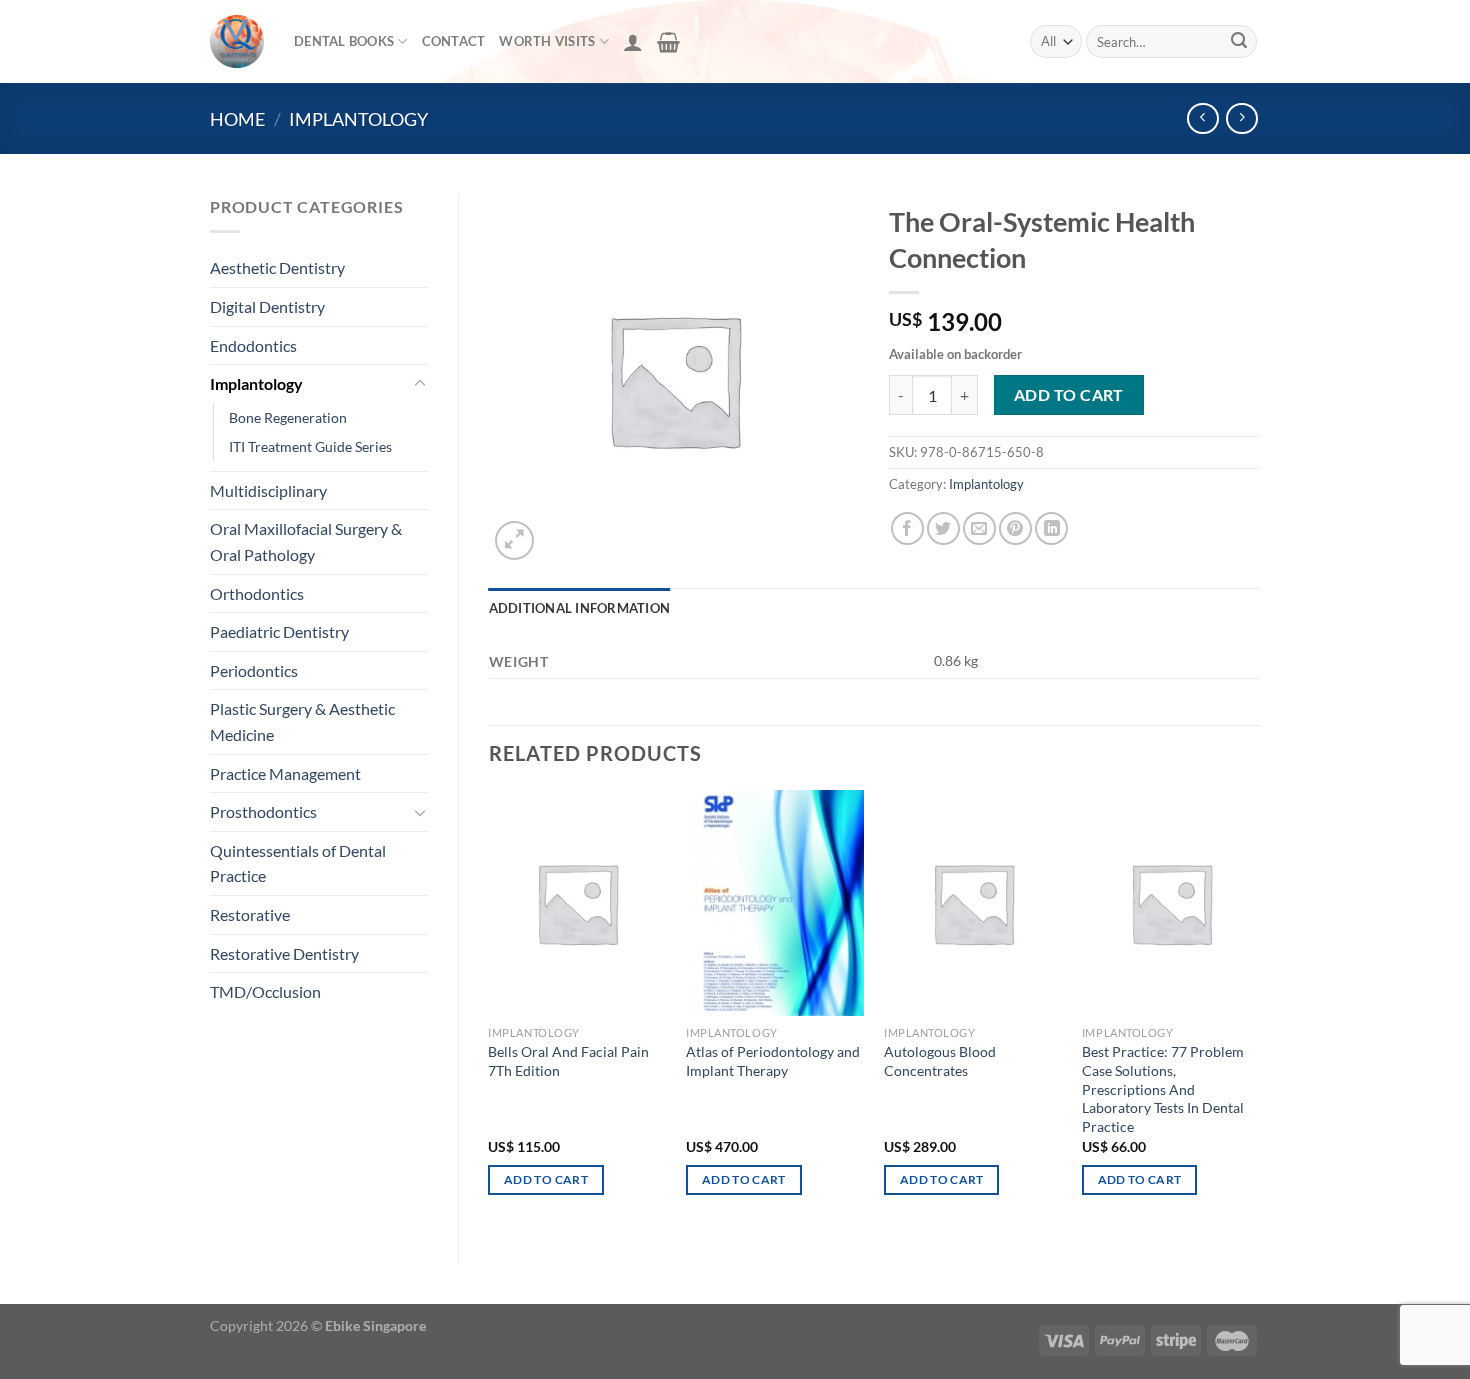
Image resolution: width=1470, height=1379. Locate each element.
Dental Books (344, 41)
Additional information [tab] (580, 608)
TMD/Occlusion (265, 991)
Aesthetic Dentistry (277, 267)
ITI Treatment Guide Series (310, 446)
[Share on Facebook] (907, 528)
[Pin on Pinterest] (1015, 528)
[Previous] (490, 1010)
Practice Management (285, 773)
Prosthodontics (263, 811)
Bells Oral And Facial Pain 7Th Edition (568, 1061)
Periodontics (254, 670)
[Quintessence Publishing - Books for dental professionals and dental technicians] (237, 42)
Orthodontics (257, 593)
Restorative (250, 914)
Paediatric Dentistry (279, 631)
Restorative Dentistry (284, 953)
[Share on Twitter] (943, 528)
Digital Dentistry (267, 306)
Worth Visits (547, 41)
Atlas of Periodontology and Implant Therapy (773, 1061)
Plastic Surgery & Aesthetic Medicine (302, 721)
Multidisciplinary (268, 490)
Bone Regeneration (288, 417)
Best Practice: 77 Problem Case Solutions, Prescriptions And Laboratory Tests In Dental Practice (1163, 1089)
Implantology (358, 119)
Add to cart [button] (546, 1179)
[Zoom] (514, 540)
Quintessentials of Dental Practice (298, 863)
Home (237, 119)
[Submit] (1239, 42)
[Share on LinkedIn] (1051, 528)
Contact (454, 41)
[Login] (633, 42)
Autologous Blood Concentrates (940, 1061)
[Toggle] (420, 384)
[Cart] (668, 42)
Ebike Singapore (375, 1325)
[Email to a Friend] (979, 528)
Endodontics (253, 345)
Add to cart (1069, 395)
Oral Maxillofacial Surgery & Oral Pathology (306, 541)
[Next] (1259, 1010)
